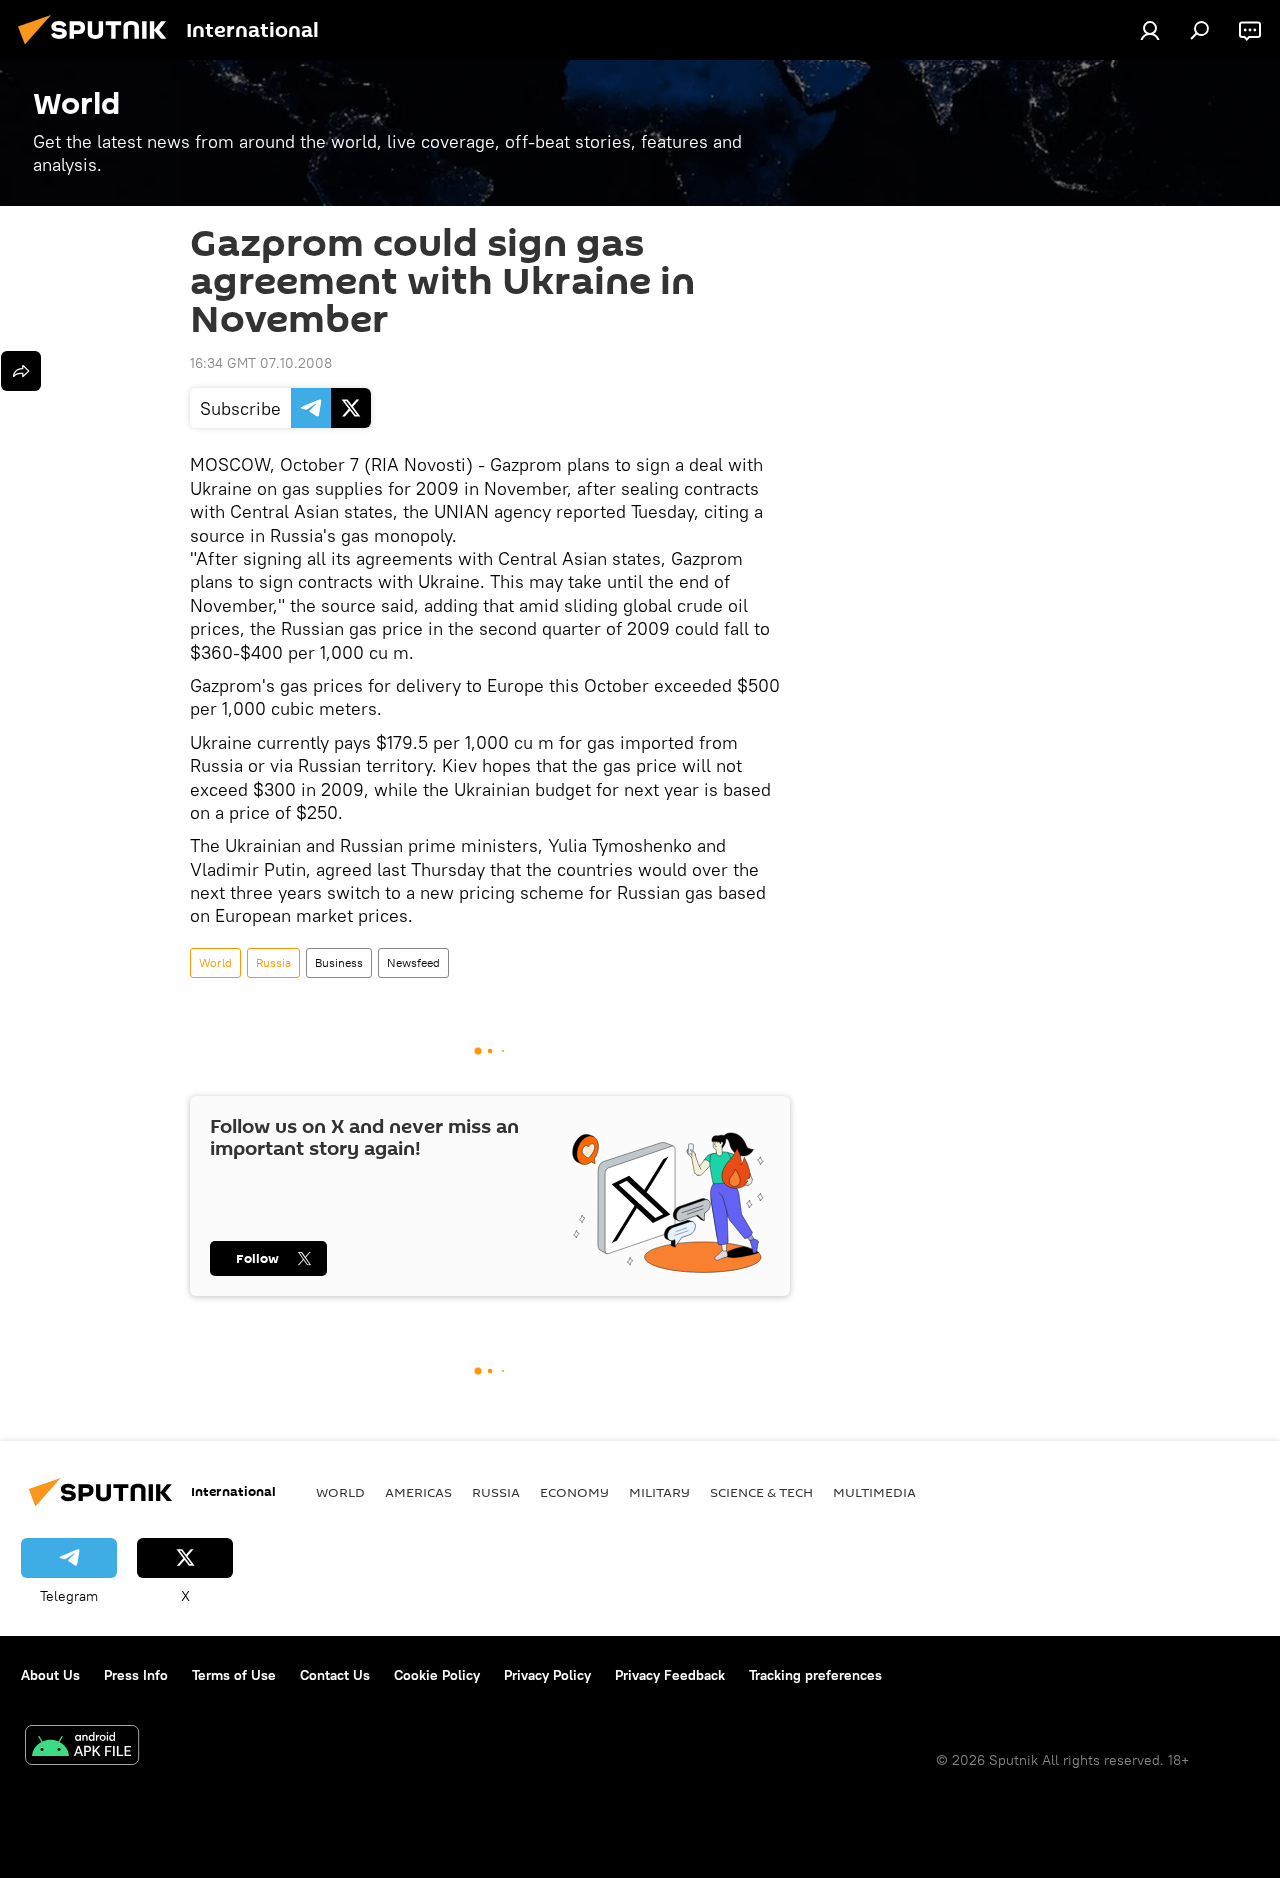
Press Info (136, 1675)
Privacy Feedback (670, 1675)
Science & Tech (761, 1492)
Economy (574, 1492)
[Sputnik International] (98, 47)
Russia (273, 962)
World (215, 962)
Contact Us (335, 1675)
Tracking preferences (815, 1675)
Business (339, 962)
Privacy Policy (547, 1675)
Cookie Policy (437, 1675)
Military (659, 1492)
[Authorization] (1150, 30)
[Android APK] (82, 1747)
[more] (21, 371)
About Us (50, 1675)
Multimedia (874, 1492)
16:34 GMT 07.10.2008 (261, 363)
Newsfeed (413, 962)
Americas (418, 1492)
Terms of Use (234, 1675)
